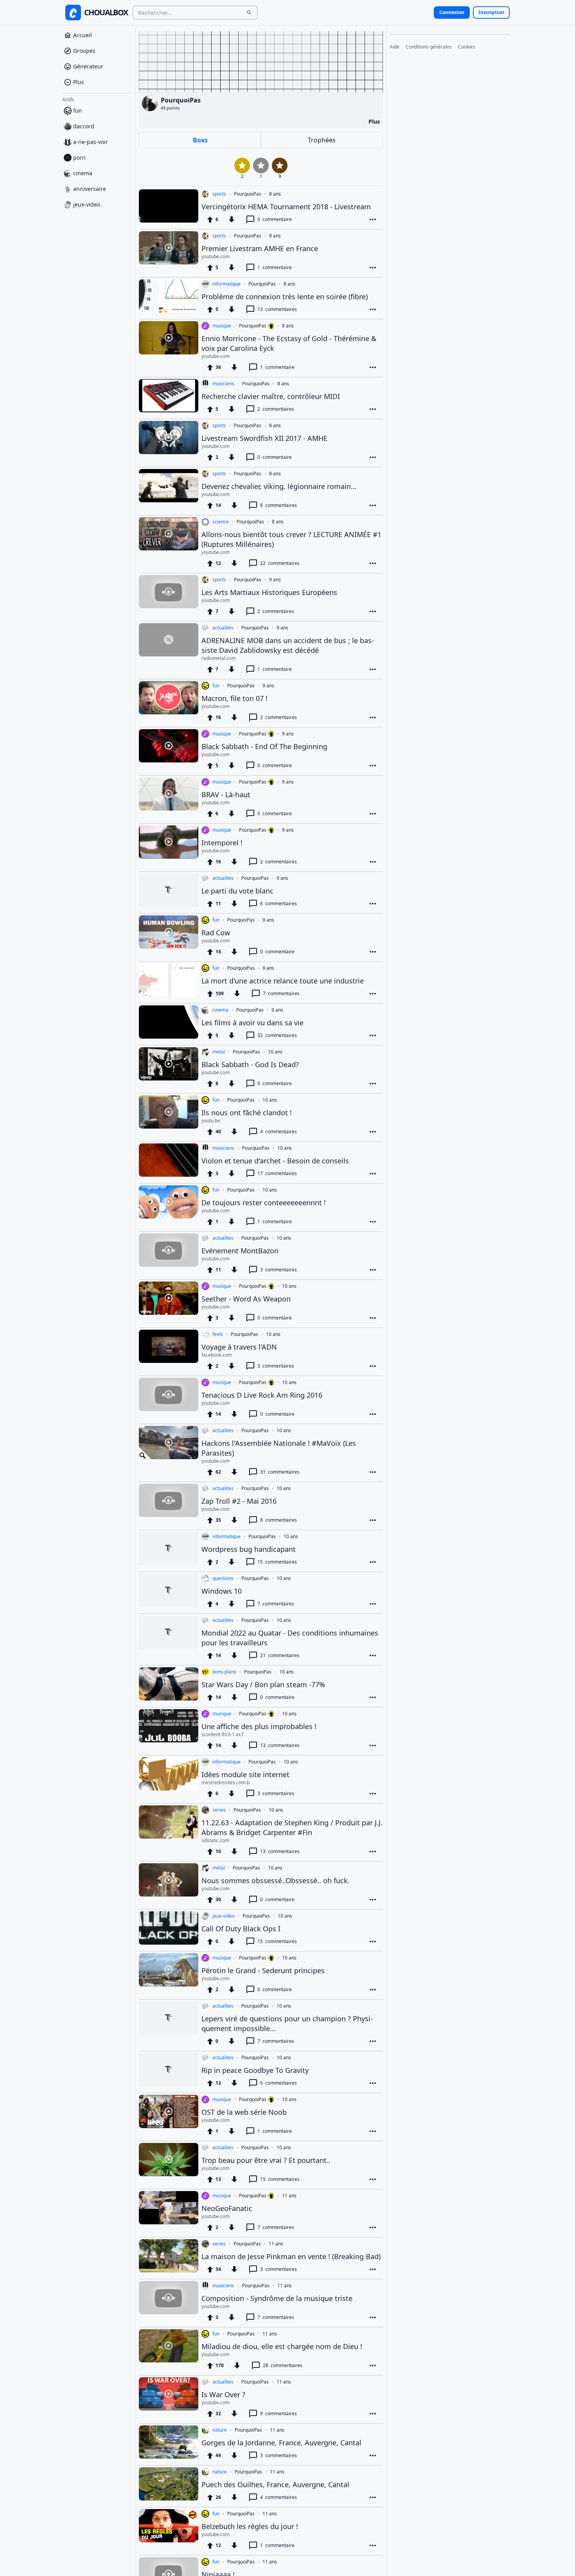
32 (277, 1035)
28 (283, 2365)
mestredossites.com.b (226, 1783)
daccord (84, 126)
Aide (394, 47)
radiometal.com (219, 658)
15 (277, 1562)
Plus (79, 82)
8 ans (275, 194)
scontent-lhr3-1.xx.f (222, 1735)
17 (277, 1173)
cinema (83, 173)
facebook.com (217, 1355)
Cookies (467, 47)
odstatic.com (215, 1841)
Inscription (491, 12)
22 (280, 563)
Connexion (452, 12)
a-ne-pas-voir (91, 142)
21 (280, 1655)
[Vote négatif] (232, 219)
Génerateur (88, 66)
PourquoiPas (248, 194)
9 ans (275, 580)
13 (277, 309)
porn (79, 157)
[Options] (373, 219)
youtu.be (211, 1121)
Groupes (84, 51)
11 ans (289, 2196)
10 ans (275, 1052)
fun (78, 111)
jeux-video (87, 204)
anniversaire (90, 189)
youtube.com (216, 257)
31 (280, 1472)
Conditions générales (429, 47)
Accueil (83, 35)
